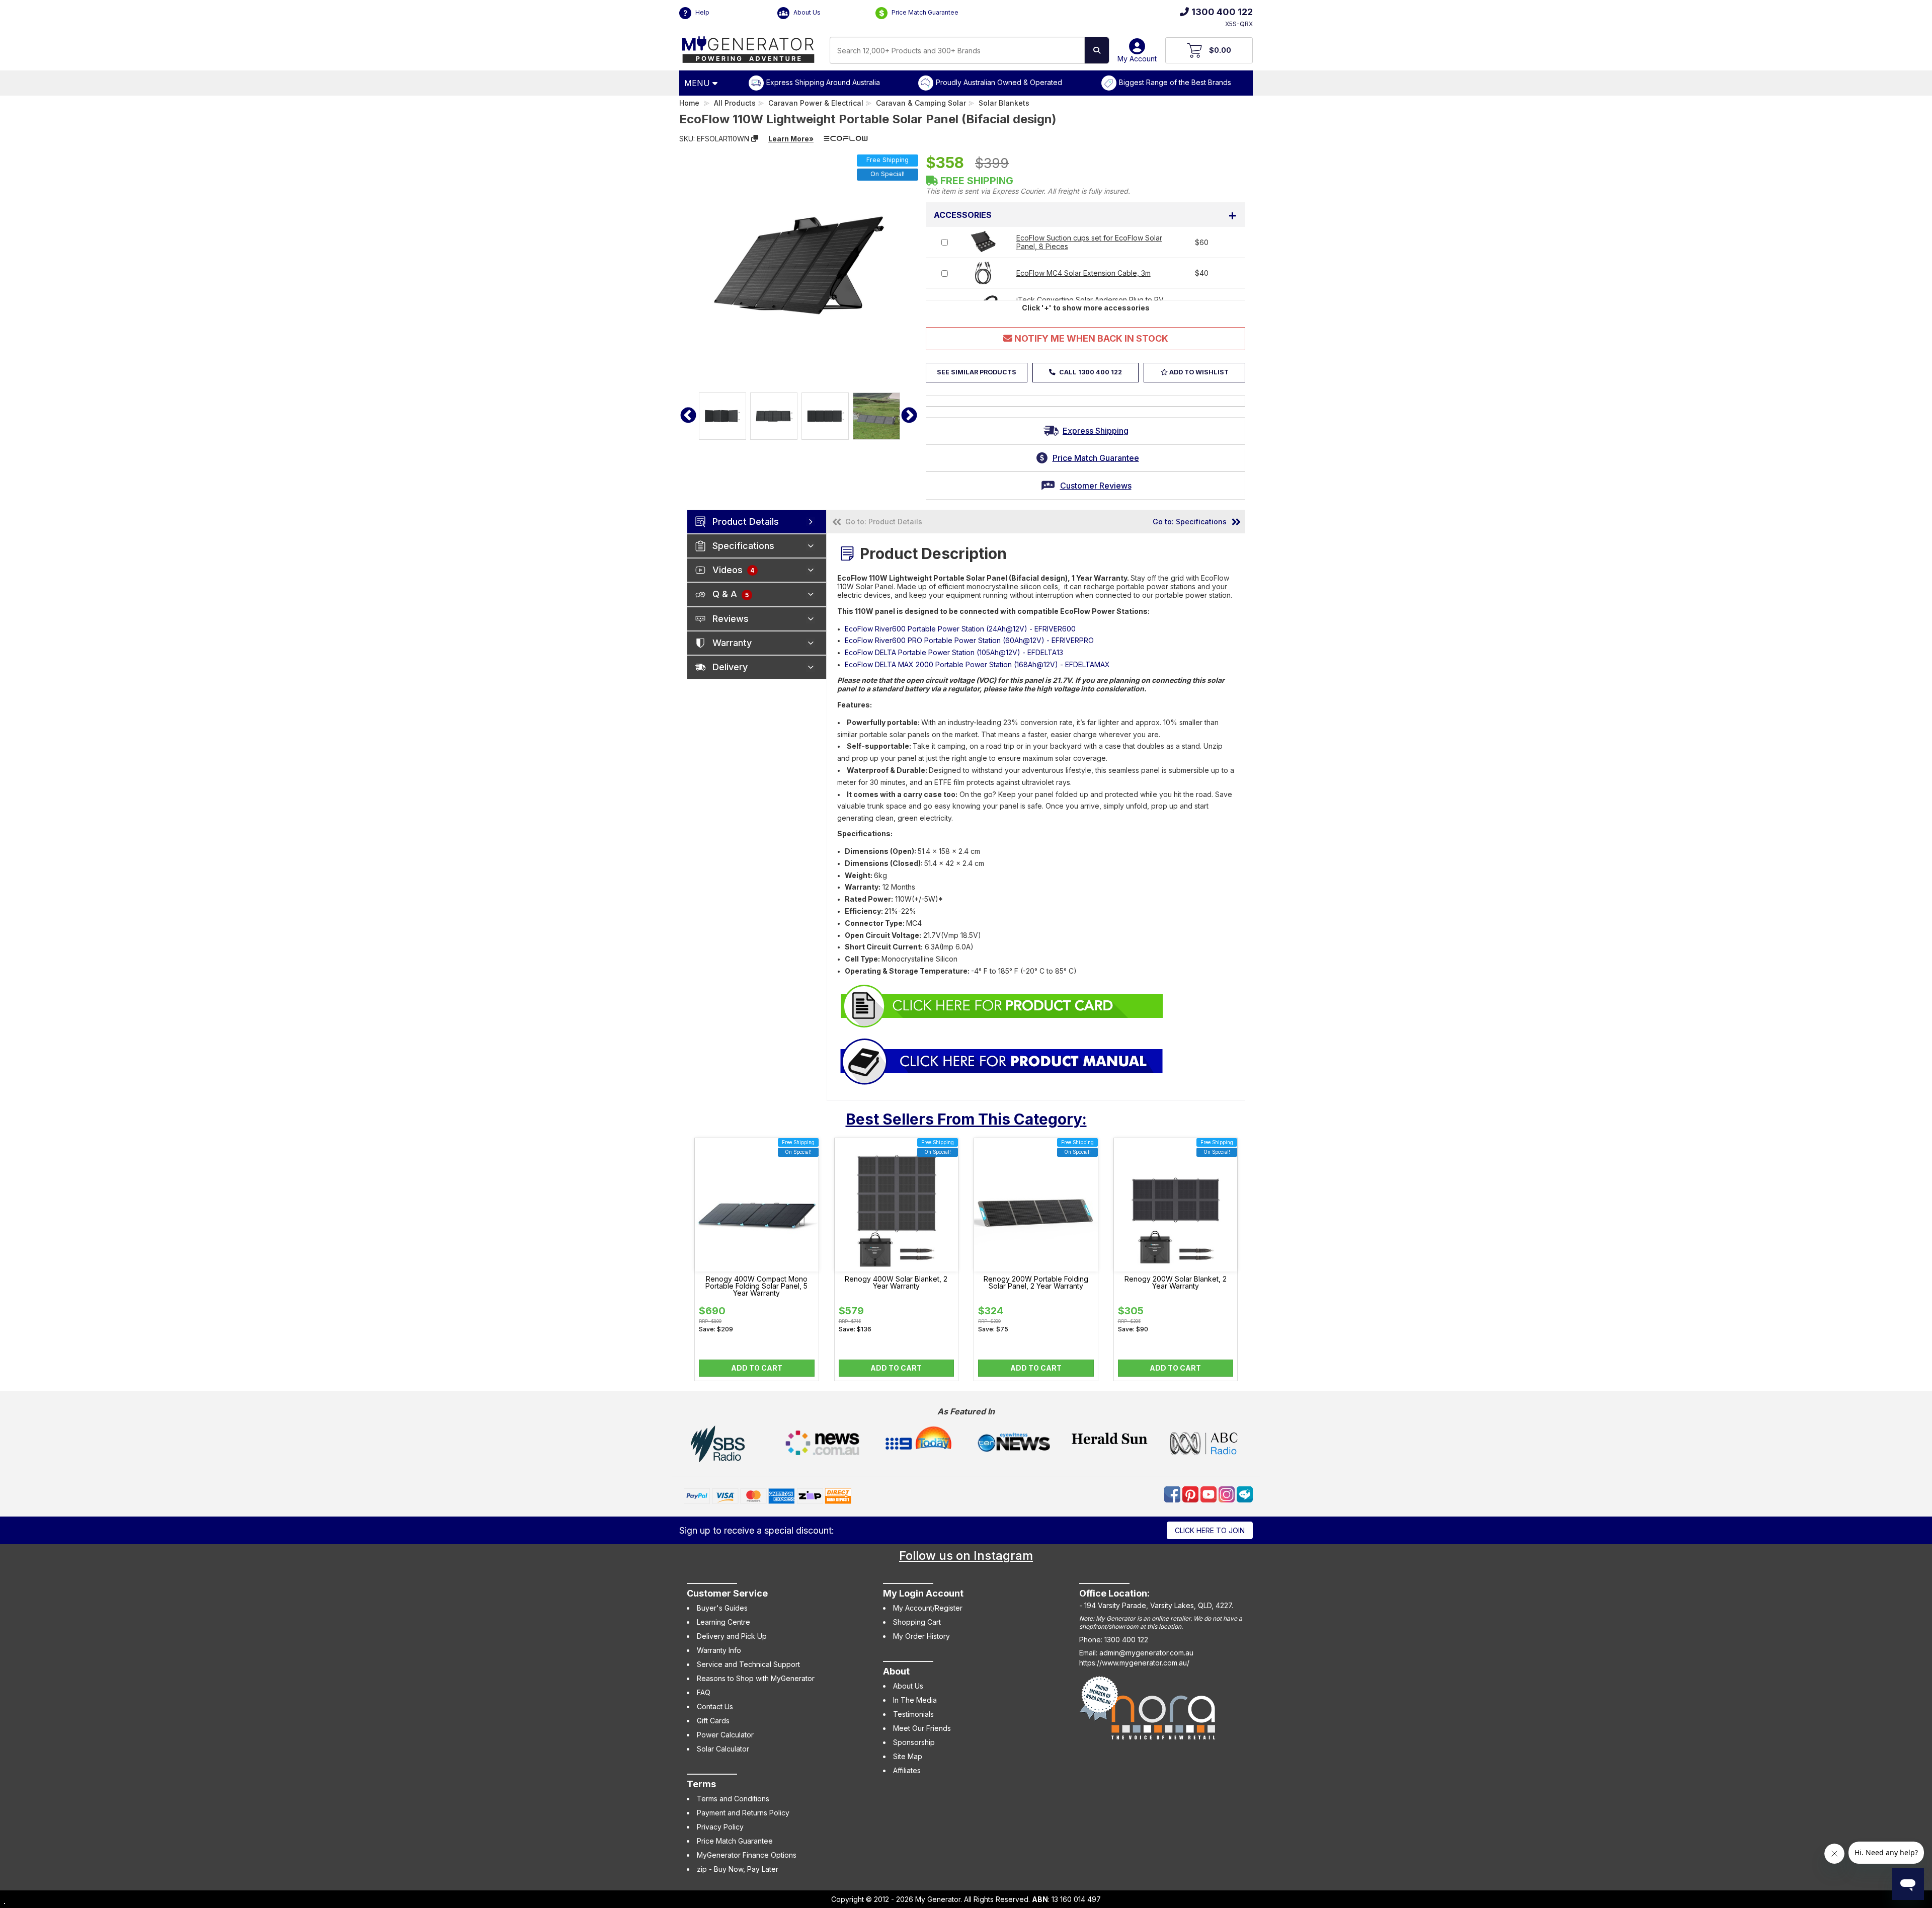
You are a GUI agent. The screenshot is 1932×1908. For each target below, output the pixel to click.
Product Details (746, 522)
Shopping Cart (917, 1622)
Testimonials (913, 1714)
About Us (806, 12)
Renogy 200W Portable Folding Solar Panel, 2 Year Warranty (1036, 1283)
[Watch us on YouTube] (1210, 1494)
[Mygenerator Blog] (1245, 1494)
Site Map (908, 1756)
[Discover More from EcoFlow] (846, 138)
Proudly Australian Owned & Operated (999, 82)
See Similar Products (977, 372)
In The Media (915, 1700)
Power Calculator (725, 1735)
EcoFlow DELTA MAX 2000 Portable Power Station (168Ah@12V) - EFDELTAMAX (977, 664)
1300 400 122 (1222, 12)
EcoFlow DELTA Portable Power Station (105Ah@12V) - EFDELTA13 (954, 652)
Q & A (731, 594)
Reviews (731, 619)
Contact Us (715, 1706)
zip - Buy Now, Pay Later (738, 1869)
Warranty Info (719, 1650)
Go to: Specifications (1190, 522)
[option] (722, 416)
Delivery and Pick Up (732, 1636)
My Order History (921, 1636)
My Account (1137, 59)
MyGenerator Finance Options (747, 1855)
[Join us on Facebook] (1173, 1494)
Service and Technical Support (748, 1664)
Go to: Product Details (884, 522)
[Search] (1097, 50)
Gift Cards (713, 1721)
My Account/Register (928, 1608)
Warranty (732, 643)
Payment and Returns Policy (743, 1813)
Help (702, 12)
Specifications (743, 546)
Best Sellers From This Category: (966, 1119)
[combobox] (957, 50)
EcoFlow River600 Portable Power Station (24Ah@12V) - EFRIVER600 (960, 629)
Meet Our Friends (922, 1728)
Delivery (730, 667)
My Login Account (923, 1593)
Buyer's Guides (722, 1608)
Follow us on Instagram (966, 1556)
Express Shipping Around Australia (823, 82)
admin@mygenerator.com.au (1146, 1653)
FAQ (704, 1692)
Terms (701, 1784)
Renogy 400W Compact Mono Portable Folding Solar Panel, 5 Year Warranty (756, 1286)
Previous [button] (688, 416)
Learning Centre (723, 1622)
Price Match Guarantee (924, 12)
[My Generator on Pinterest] (1191, 1494)
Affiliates (907, 1770)
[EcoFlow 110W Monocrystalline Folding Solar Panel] (1002, 1060)
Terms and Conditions (733, 1799)
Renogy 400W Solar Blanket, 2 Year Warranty (896, 1283)
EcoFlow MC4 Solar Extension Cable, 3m (1083, 273)
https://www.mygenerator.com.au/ (1134, 1663)
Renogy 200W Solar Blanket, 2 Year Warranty (1176, 1283)
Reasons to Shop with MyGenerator (756, 1678)
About (896, 1671)
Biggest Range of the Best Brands (1175, 82)
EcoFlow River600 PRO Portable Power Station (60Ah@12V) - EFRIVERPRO (969, 640)
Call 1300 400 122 (1090, 372)
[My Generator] (748, 47)
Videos (733, 570)
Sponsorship (914, 1742)
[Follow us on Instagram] (1228, 1494)
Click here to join (1210, 1530)
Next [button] (909, 416)
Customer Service (727, 1593)
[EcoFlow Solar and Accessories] (1002, 1005)
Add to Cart (757, 1368)
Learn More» (791, 139)
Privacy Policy (720, 1827)
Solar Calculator (723, 1749)
